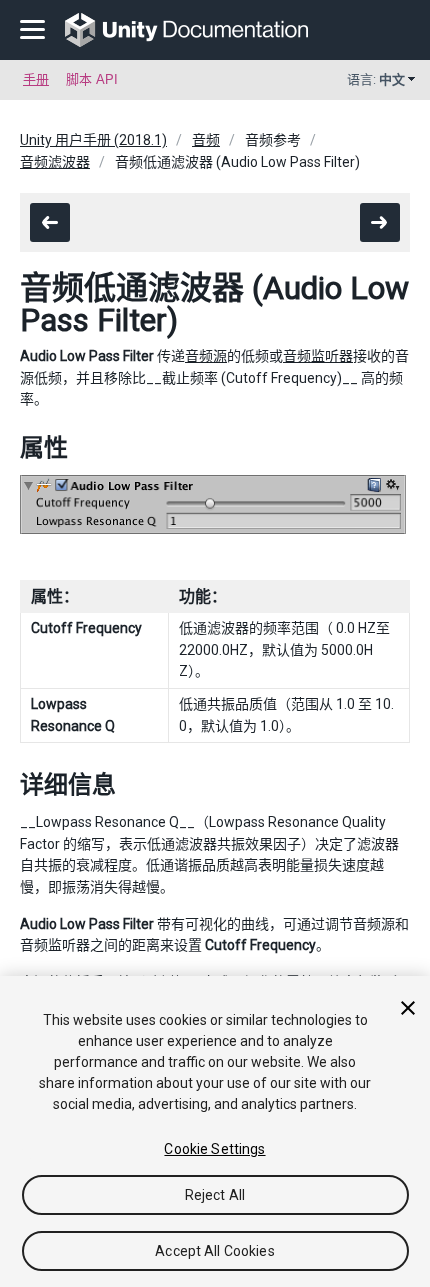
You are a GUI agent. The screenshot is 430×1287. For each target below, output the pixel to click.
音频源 (206, 356)
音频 (206, 140)
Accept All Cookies (215, 1251)
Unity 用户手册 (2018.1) (93, 140)
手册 (36, 79)
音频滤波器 (55, 162)
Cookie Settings (214, 1149)
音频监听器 (318, 356)
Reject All (215, 1195)
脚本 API (92, 79)
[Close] (408, 1008)
